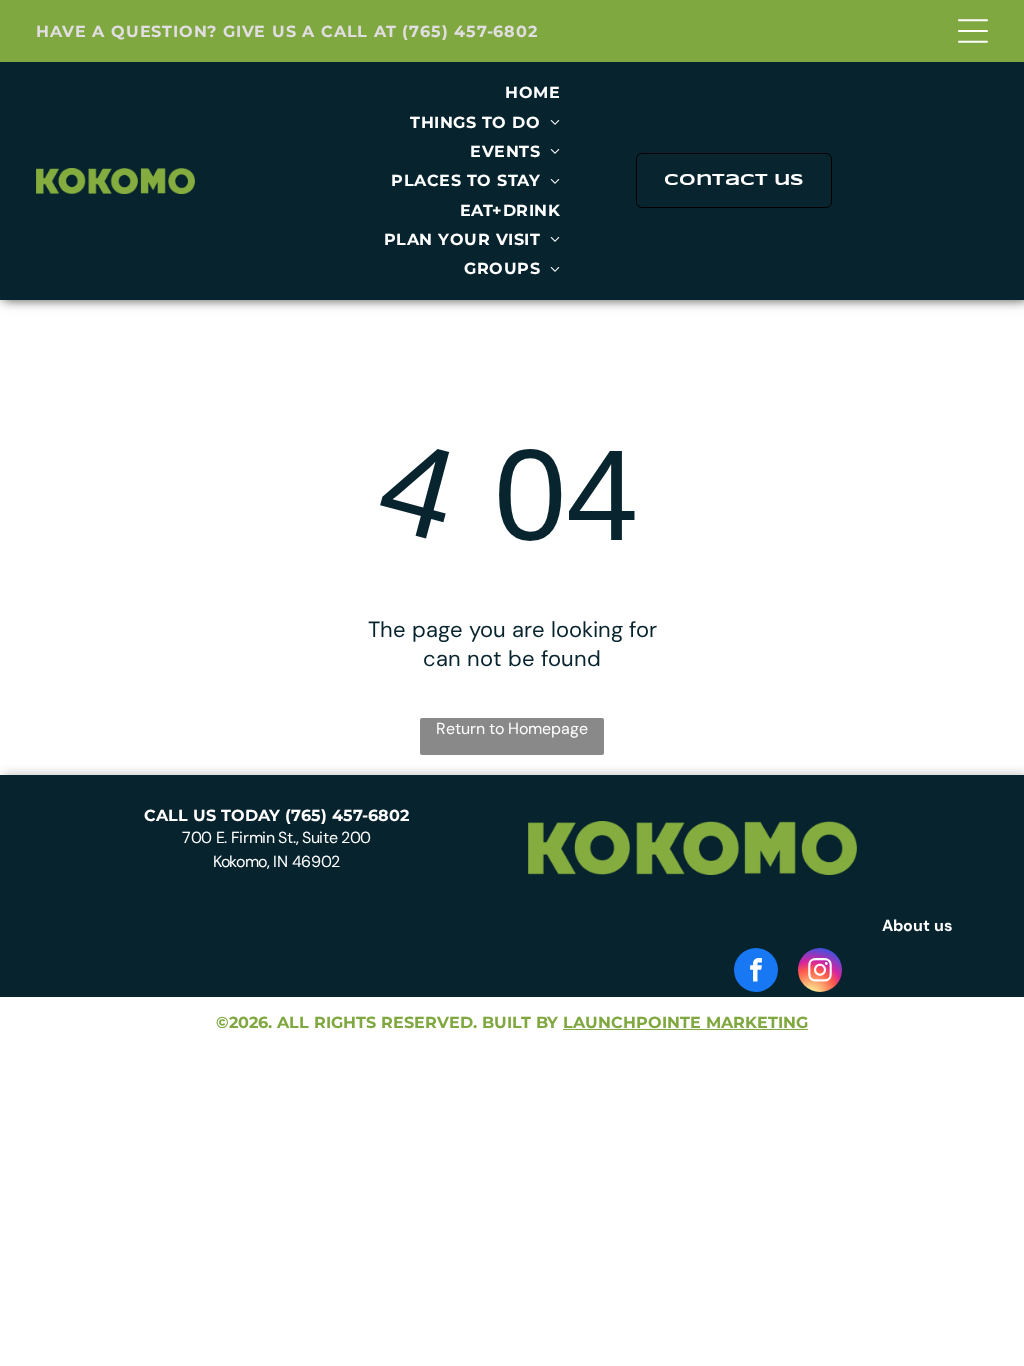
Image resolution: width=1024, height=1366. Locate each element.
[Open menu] (973, 31)
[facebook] (756, 972)
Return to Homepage (512, 728)
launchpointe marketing (685, 1022)
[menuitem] (532, 92)
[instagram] (820, 972)
